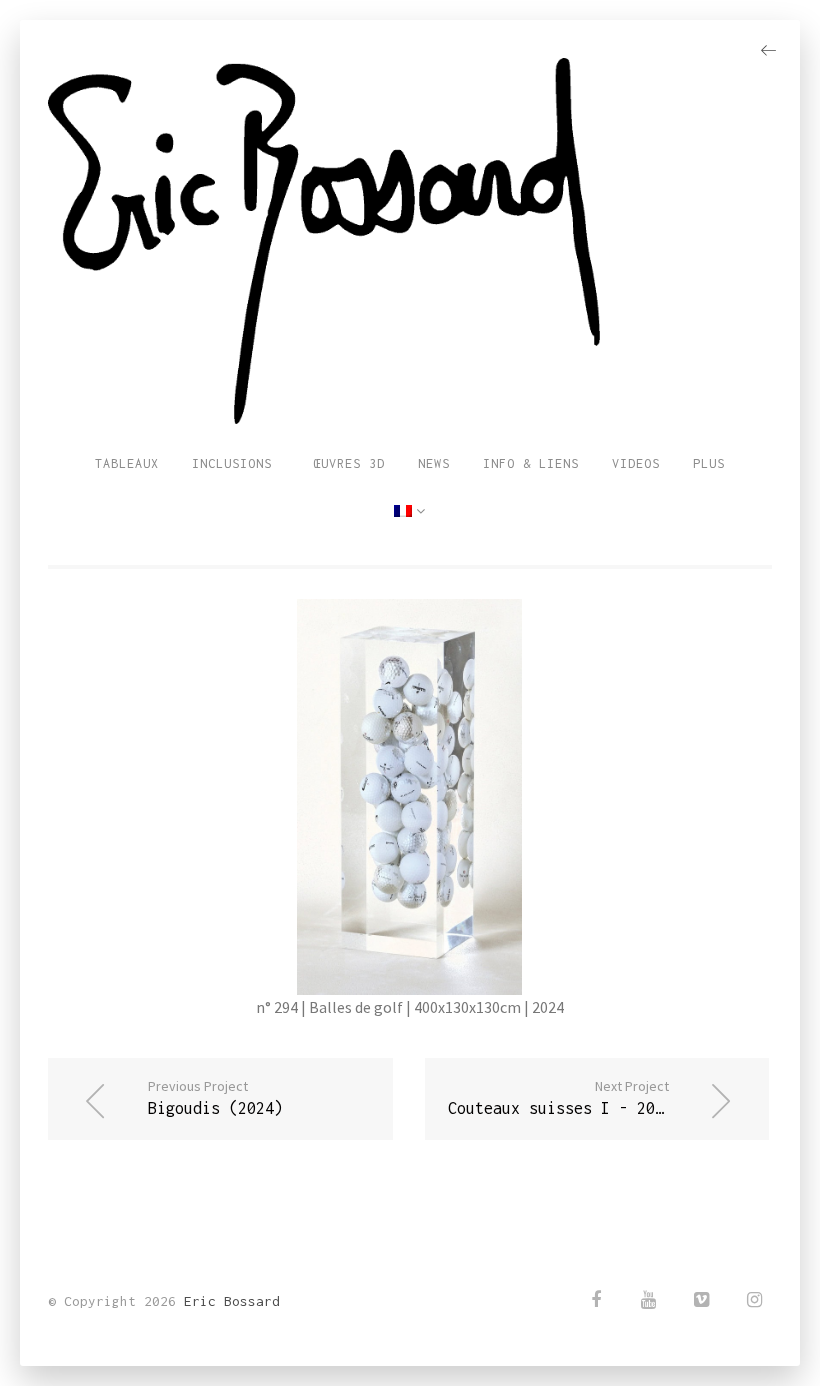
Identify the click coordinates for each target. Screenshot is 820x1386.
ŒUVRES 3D (345, 463)
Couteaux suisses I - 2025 (560, 1097)
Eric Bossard (232, 1301)
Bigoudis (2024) (215, 1097)
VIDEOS (636, 463)
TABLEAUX (127, 463)
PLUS (709, 463)
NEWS (434, 463)
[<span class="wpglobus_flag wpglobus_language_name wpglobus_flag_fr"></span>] (410, 512)
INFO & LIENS (531, 463)
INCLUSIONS (232, 463)
